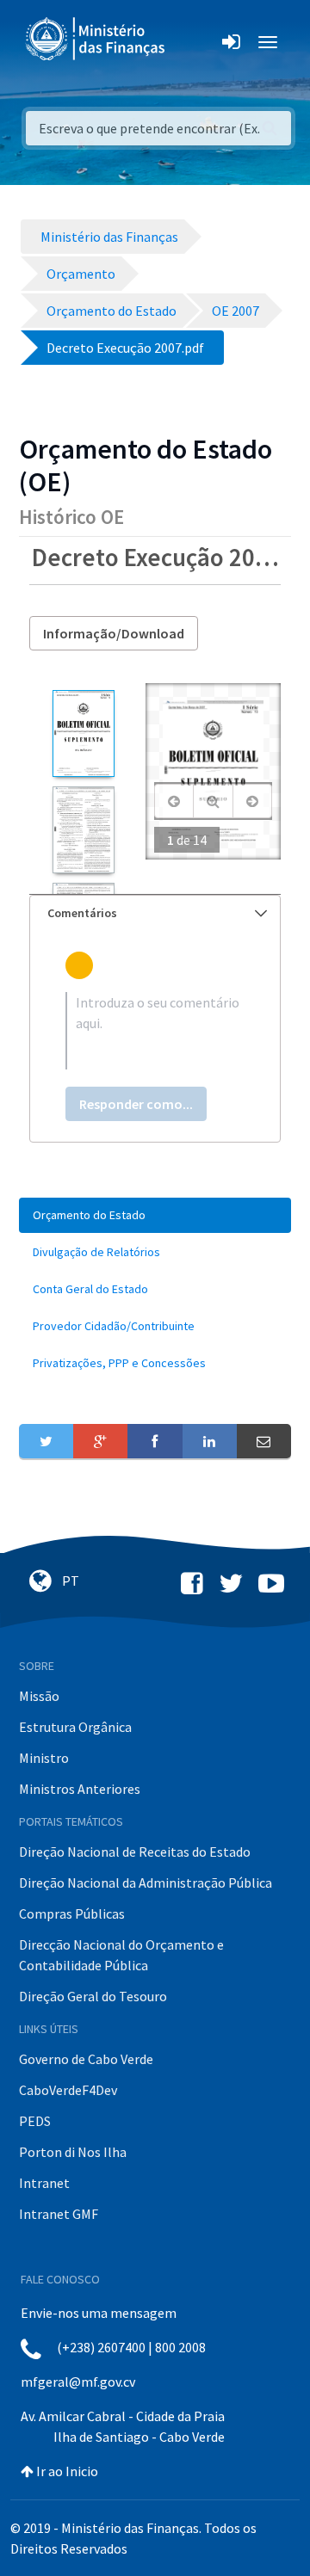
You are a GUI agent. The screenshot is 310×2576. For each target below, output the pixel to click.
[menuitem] (155, 1215)
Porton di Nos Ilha (73, 2152)
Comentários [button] (82, 913)
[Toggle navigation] (192, 42)
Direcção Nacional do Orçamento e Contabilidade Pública (121, 1955)
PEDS (35, 2121)
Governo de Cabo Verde (86, 2059)
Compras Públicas (72, 1914)
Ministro (44, 1758)
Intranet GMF (59, 2214)
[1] (83, 733)
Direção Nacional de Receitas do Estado (135, 1852)
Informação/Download (114, 633)
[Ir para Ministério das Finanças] (96, 39)
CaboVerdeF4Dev (68, 2090)
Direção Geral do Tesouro (93, 1996)
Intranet (44, 2183)
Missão (39, 1696)
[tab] (155, 913)
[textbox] (155, 1031)
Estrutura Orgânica (75, 1727)
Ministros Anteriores (80, 1789)
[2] (83, 830)
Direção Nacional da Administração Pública (146, 1883)
